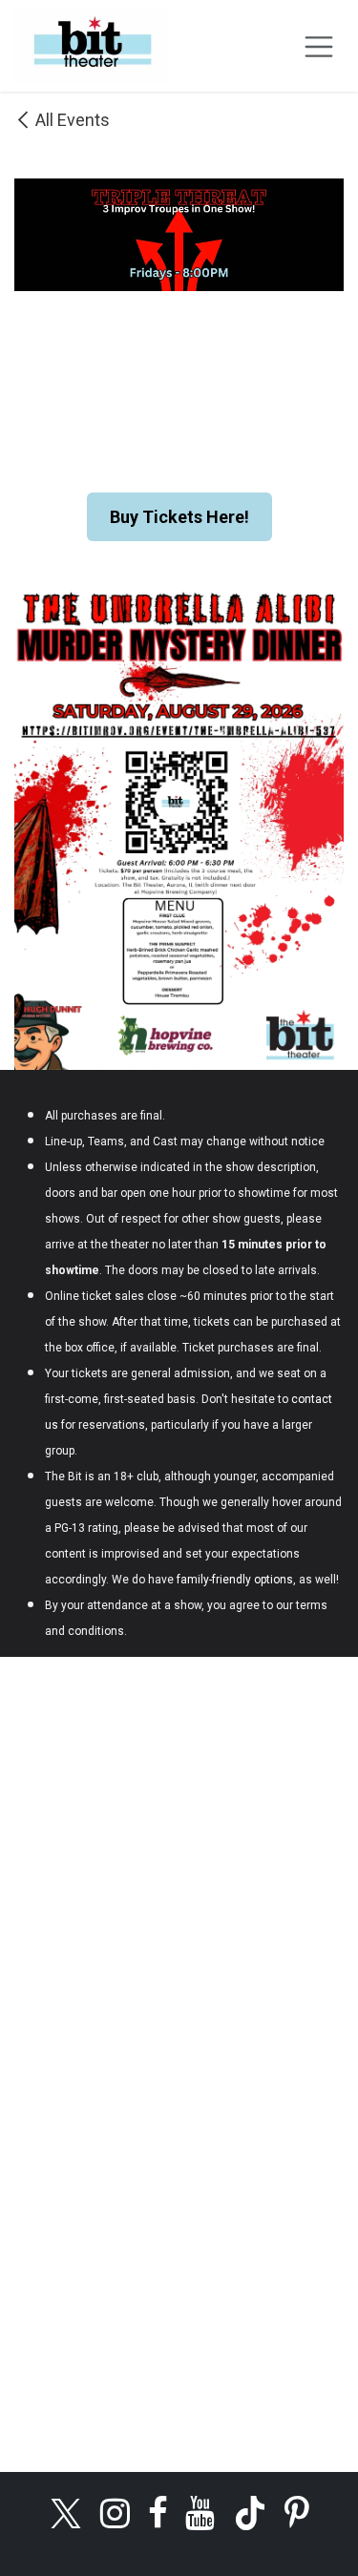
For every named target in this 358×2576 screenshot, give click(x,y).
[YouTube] (200, 2513)
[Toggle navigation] (319, 46)
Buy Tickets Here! (179, 517)
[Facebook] (158, 2513)
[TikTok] (250, 2513)
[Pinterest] (297, 2513)
